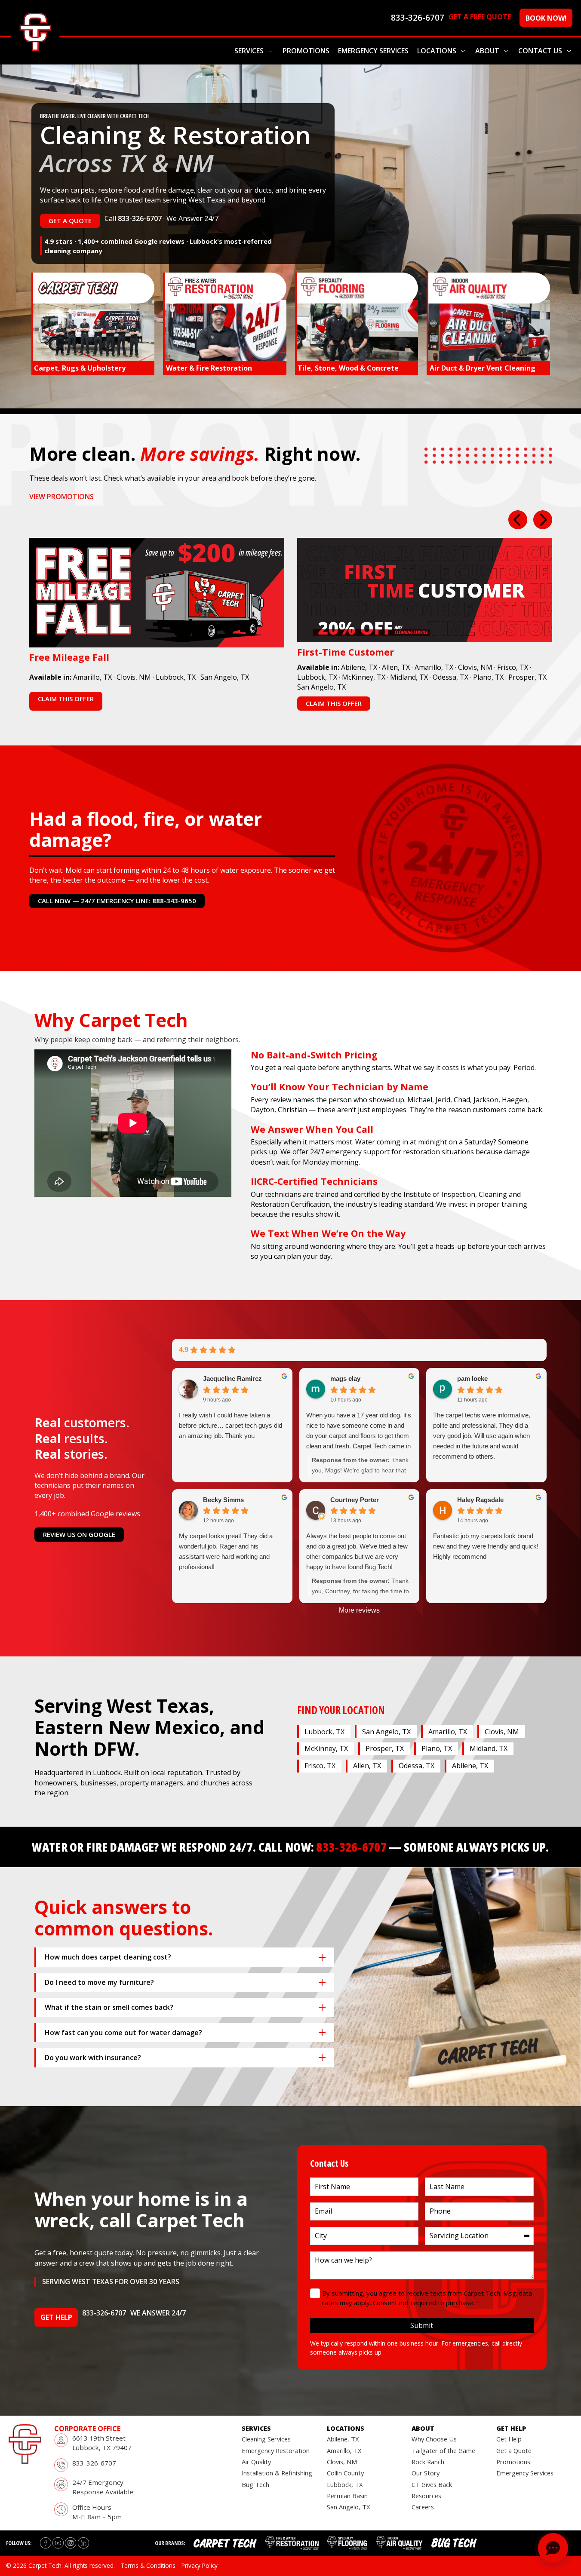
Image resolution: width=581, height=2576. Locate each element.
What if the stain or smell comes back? (109, 2007)
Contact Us (540, 51)
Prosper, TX (527, 677)
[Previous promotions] (518, 520)
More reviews (359, 1610)
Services (249, 51)
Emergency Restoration (276, 2450)
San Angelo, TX (225, 677)
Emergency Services (373, 51)
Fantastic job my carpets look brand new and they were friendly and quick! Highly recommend (486, 1546)
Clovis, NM (134, 677)
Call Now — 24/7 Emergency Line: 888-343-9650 (117, 901)
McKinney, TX (364, 677)
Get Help (509, 2439)
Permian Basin (347, 2496)
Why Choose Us (434, 2439)
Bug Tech (255, 2484)
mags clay (345, 1378)
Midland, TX (409, 677)
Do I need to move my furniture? (99, 1982)
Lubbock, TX (176, 677)
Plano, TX (488, 677)
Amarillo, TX (92, 677)
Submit (422, 2325)
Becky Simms (223, 1500)
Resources (426, 2496)
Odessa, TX (450, 677)
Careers (423, 2507)
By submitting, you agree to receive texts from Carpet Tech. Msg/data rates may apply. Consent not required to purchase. (427, 2298)
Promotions (306, 51)
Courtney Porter (355, 1500)
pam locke (472, 1378)
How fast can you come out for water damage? (123, 2033)
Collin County (345, 2473)
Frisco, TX (513, 667)
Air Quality (256, 2462)
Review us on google (79, 1534)
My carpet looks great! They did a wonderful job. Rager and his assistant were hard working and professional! (226, 1551)
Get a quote (70, 221)
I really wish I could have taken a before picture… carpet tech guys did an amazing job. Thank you (231, 1425)
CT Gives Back (432, 2484)
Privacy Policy (200, 2565)
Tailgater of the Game (443, 2450)
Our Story (426, 2473)
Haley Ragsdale (480, 1500)
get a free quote (480, 17)
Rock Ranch (428, 2462)
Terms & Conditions (148, 2565)
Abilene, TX (359, 667)
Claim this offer (66, 699)
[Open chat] (553, 2548)
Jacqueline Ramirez (232, 1378)
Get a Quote (514, 2450)
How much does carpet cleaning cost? (108, 1957)
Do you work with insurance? (93, 2058)
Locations (437, 51)
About (487, 51)
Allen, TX (396, 667)
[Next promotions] (543, 520)
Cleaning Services (266, 2439)
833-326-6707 (140, 218)
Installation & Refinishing (277, 2473)
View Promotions (61, 497)
